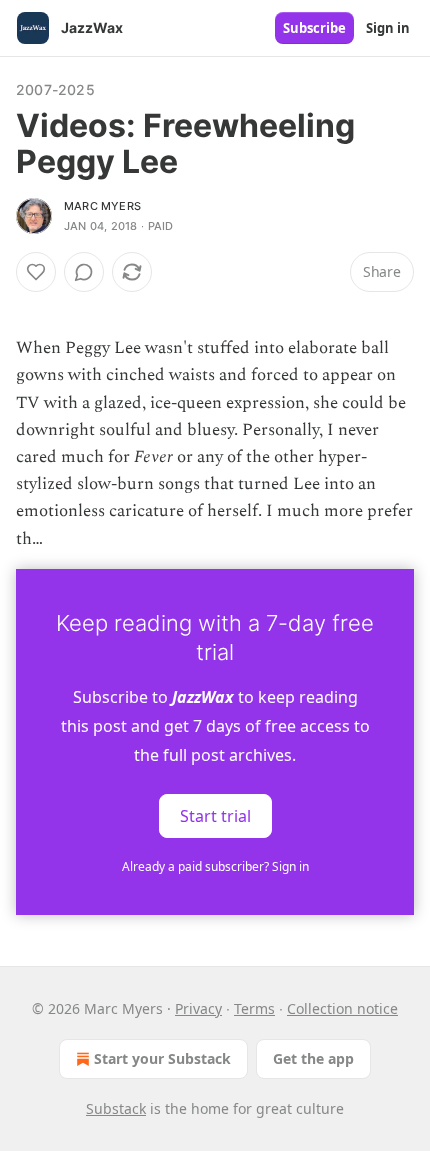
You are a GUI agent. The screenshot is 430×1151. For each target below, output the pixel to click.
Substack (116, 1108)
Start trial (215, 815)
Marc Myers (102, 206)
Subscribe (314, 28)
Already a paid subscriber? (215, 866)
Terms (254, 1008)
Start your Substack (162, 1058)
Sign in (388, 28)
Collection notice (342, 1008)
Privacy (198, 1008)
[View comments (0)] (84, 272)
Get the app (313, 1058)
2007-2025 (55, 89)
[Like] (36, 272)
